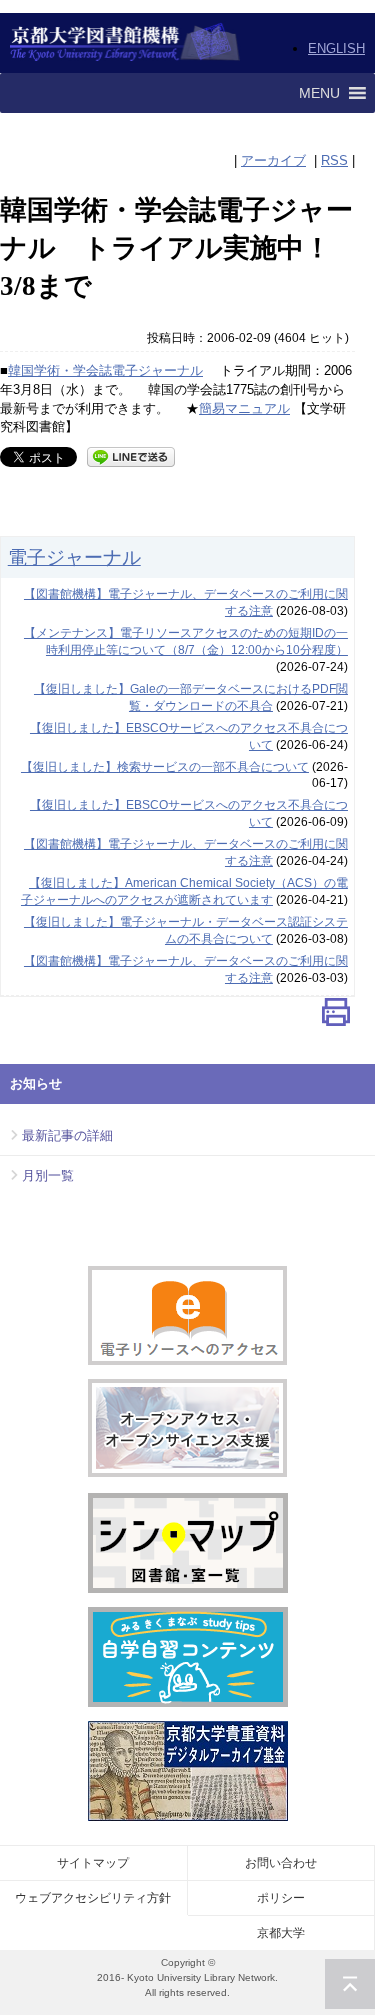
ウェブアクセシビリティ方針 (93, 1898)
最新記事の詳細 (67, 1135)
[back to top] (350, 1984)
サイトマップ (93, 1863)
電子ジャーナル (74, 557)
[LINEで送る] (131, 455)
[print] (336, 1016)
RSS (334, 160)
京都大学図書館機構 (125, 43)
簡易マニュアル (244, 408)
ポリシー (281, 1898)
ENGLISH (336, 48)
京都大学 (281, 1933)
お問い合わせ (281, 1863)
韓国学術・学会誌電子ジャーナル (105, 370)
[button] (319, 93)
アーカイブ (273, 160)
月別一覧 (48, 1175)
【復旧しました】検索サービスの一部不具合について (165, 767)
